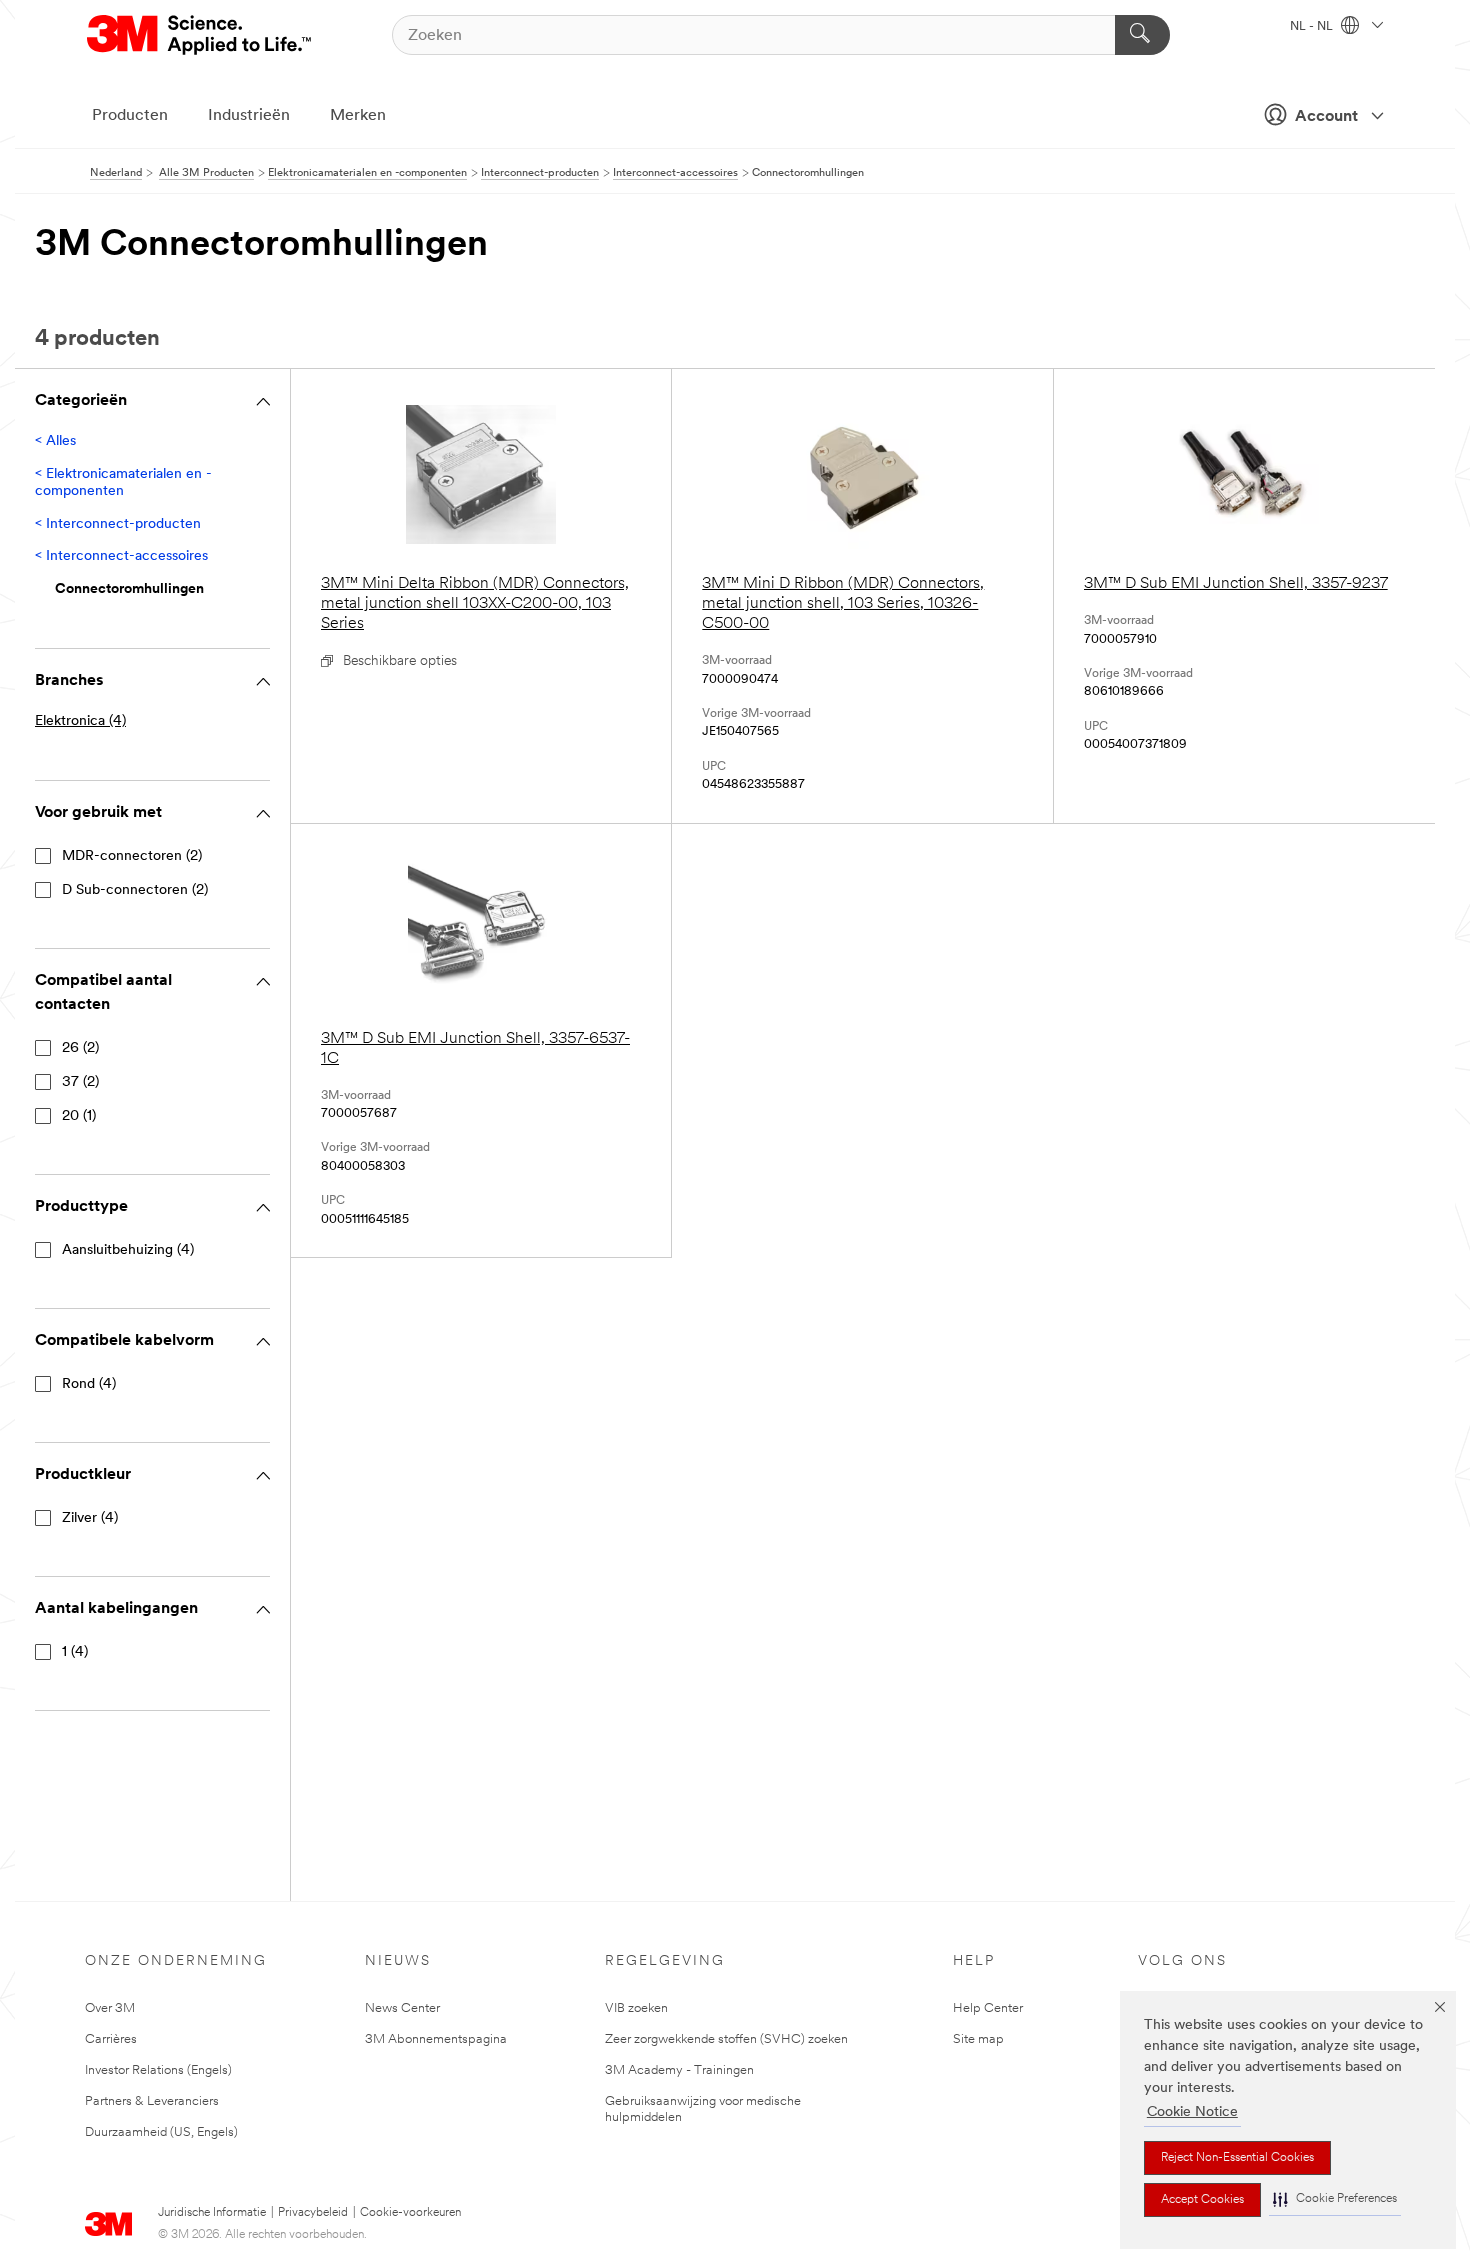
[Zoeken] (1142, 35)
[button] (1335, 2199)
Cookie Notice (1192, 2112)
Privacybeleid (313, 2213)
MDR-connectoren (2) (132, 856)
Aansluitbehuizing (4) (128, 1250)
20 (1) (79, 1116)
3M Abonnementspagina (436, 2039)
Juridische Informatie (212, 2213)
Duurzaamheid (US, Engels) (161, 2132)
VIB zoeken (636, 2008)
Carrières (111, 2039)
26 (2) (80, 1048)
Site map (978, 2039)
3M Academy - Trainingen (679, 2070)
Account (1326, 117)
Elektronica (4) (80, 721)
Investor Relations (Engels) (158, 2070)
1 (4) (75, 1652)
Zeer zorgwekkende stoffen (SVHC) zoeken (726, 2039)
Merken (358, 116)
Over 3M (110, 2008)
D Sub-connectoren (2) (135, 890)
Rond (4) (89, 1384)
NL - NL (1313, 27)
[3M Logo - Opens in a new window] (200, 35)
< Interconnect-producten (118, 524)
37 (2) (80, 1082)
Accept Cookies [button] (1202, 2200)
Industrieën (249, 116)
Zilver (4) (90, 1518)
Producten (130, 116)
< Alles (55, 441)
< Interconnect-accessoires (121, 556)
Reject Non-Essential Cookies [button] (1237, 2158)
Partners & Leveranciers (152, 2101)
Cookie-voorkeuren (410, 2213)
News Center (402, 2008)
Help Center (988, 2008)
